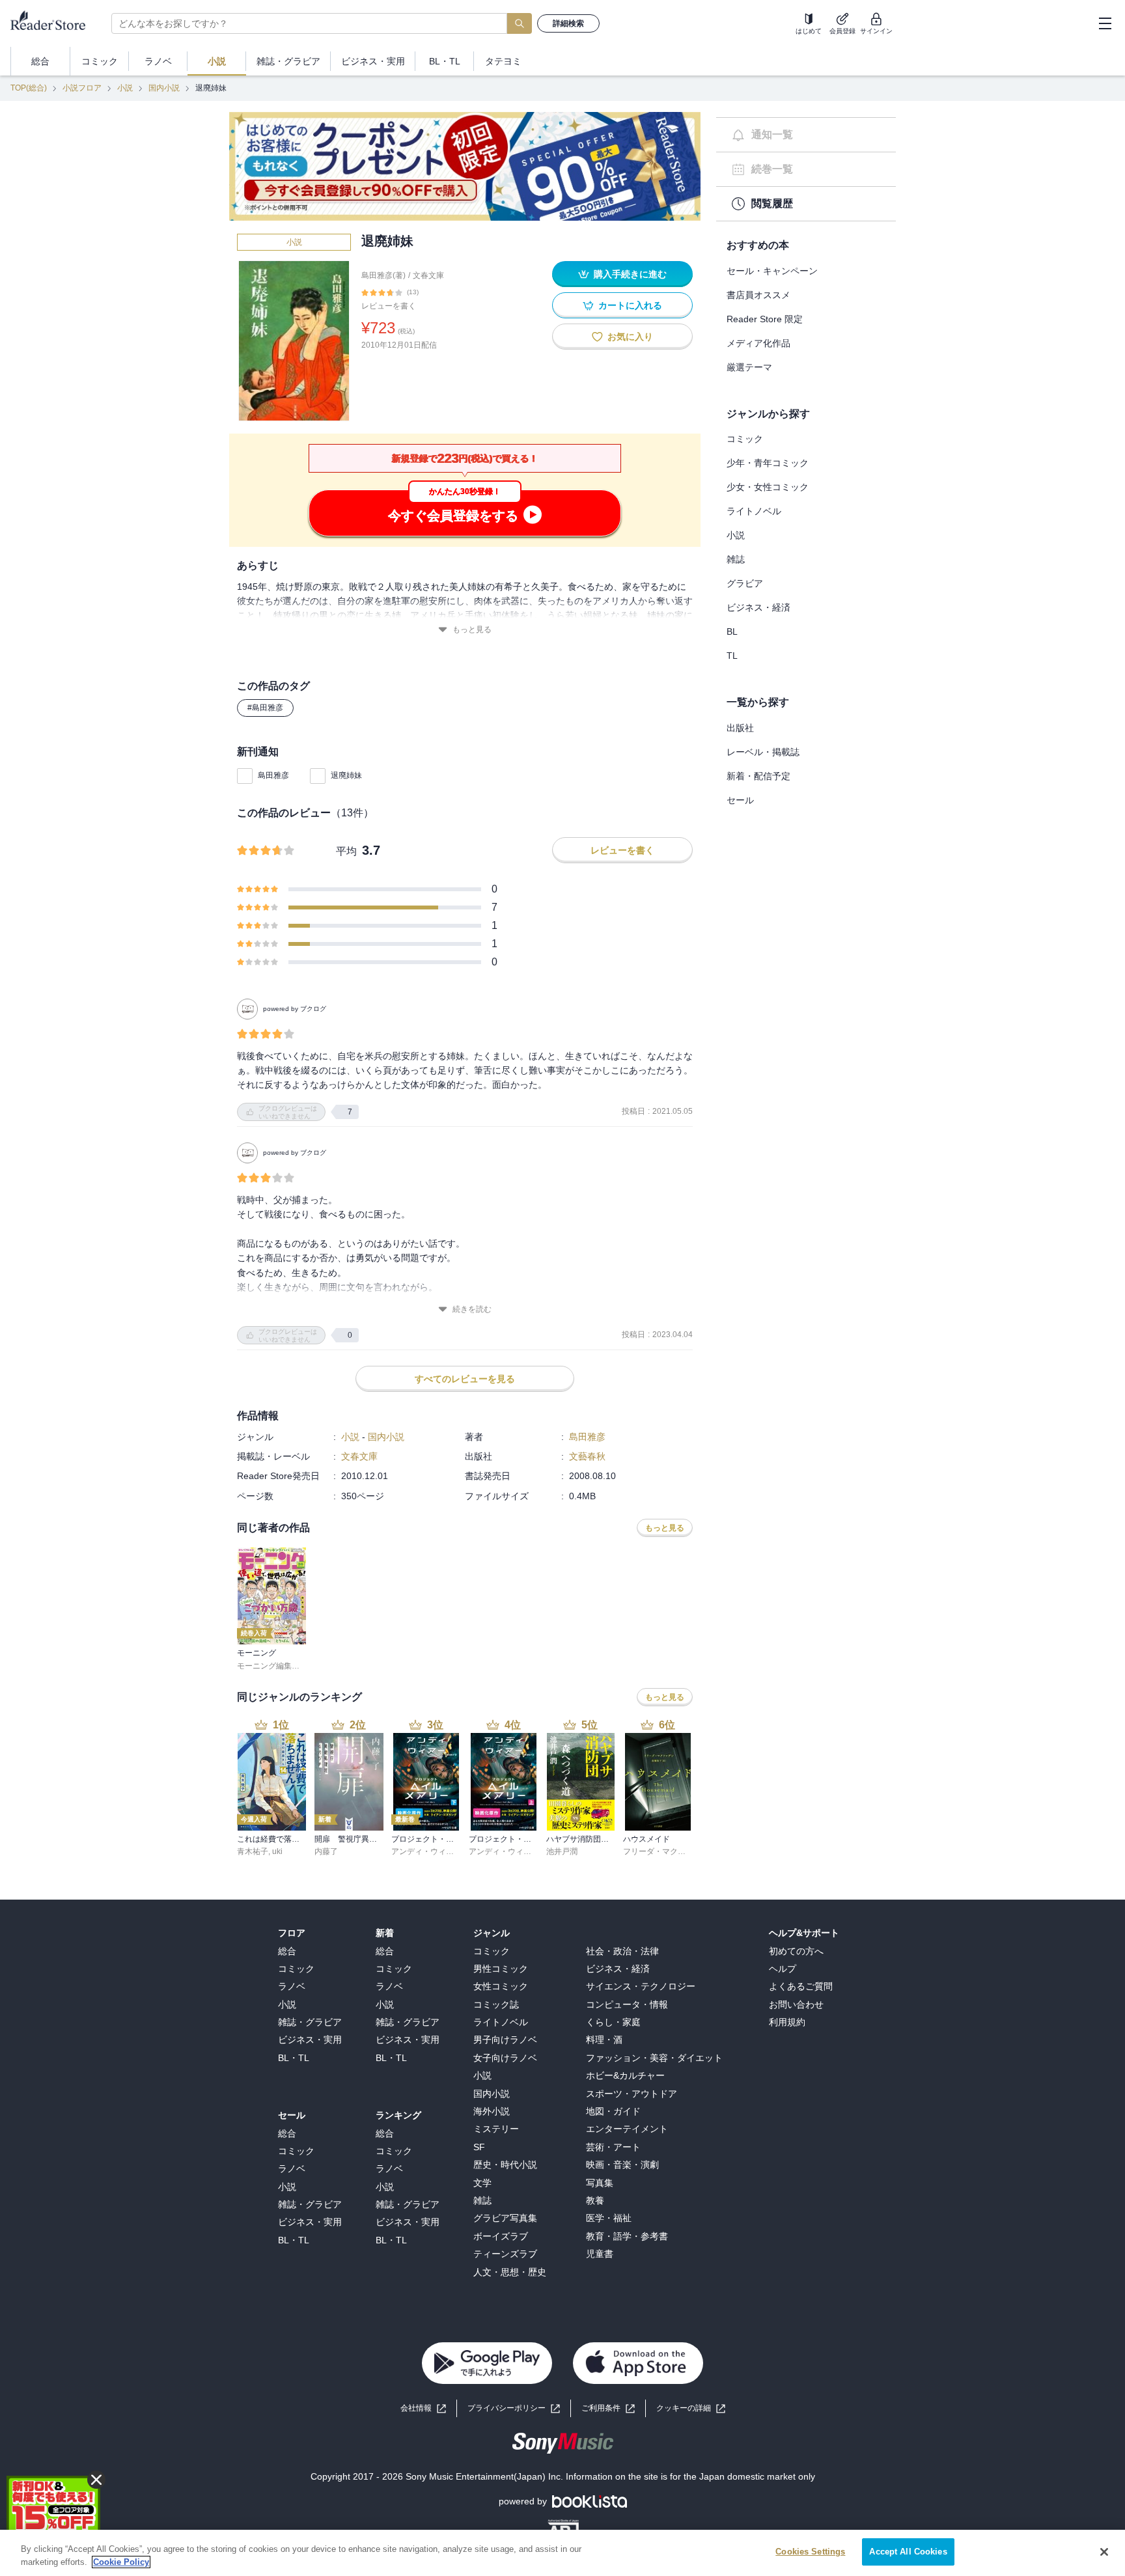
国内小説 (164, 88)
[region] (562, 2553)
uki (277, 1851)
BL (732, 631)
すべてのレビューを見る (465, 1379)
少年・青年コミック (768, 463)
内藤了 (326, 1851)
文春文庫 (428, 275)
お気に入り (630, 337)
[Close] (1104, 2552)
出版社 (740, 728)
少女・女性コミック (768, 487)
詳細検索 (568, 23)
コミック (745, 439)
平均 (346, 851)
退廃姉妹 (346, 775)
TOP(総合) (29, 88)
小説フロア (82, 88)
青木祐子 (253, 1851)
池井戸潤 (562, 1851)
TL (732, 656)
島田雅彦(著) (383, 275)
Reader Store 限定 (765, 319)
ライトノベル (754, 511)
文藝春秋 (587, 1456)
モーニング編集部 (268, 1666)
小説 (125, 88)
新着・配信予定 (758, 776)
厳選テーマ (749, 367)
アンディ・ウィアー (426, 1851)
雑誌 (736, 559)
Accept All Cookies (908, 2552)
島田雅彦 (273, 775)
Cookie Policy (121, 2562)
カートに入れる (630, 305)
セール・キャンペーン (772, 271)
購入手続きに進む (630, 274)
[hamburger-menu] (1105, 23)
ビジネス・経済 (758, 607)
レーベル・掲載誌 (763, 752)
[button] (691, 2408)
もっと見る (472, 630)
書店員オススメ (758, 295)
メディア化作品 (758, 343)
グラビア (745, 583)
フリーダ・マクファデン (666, 1851)
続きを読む (472, 1309)
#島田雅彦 (265, 708)
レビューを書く (389, 306)
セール (740, 800)
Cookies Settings (810, 2552)
